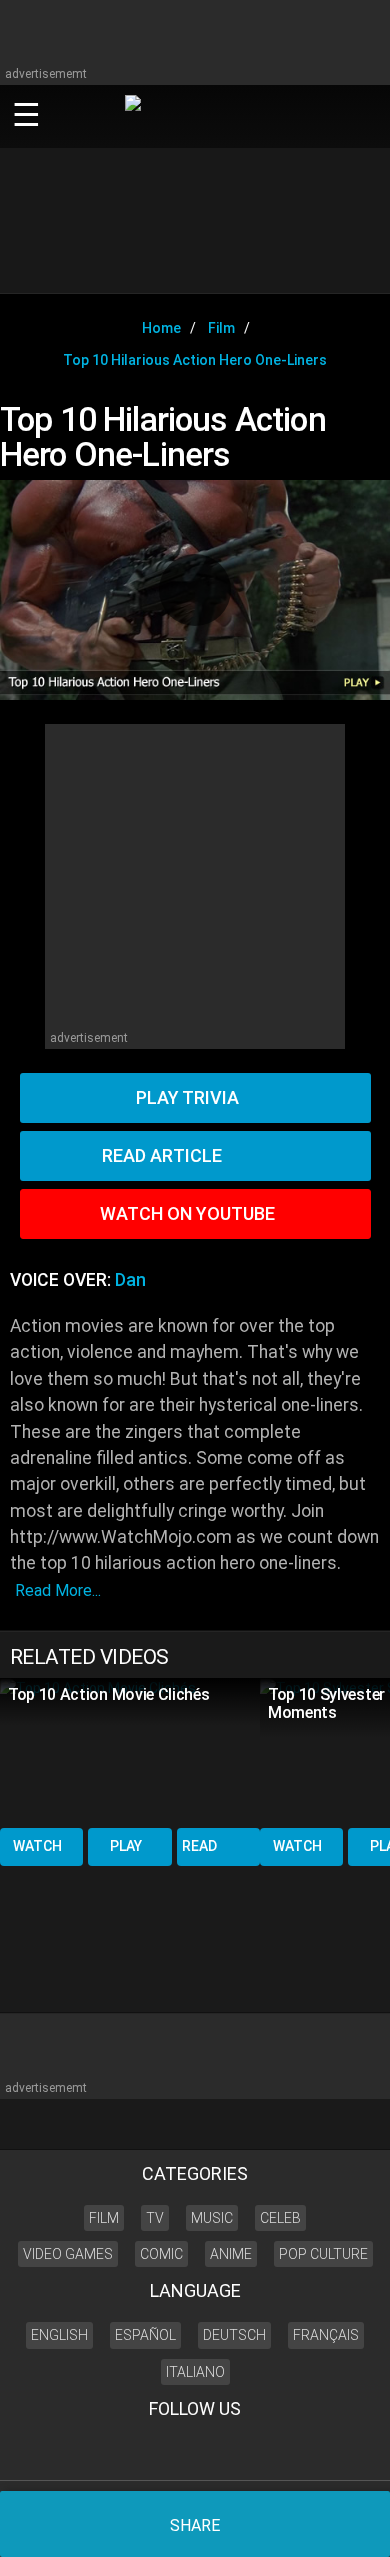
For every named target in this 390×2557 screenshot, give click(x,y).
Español (145, 2335)
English (59, 2335)
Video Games (68, 2254)
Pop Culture (323, 2254)
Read (199, 1846)
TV (155, 2218)
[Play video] (195, 590)
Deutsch (234, 2335)
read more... (58, 1590)
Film (104, 2218)
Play (126, 1846)
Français (326, 2335)
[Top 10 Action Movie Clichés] (130, 1751)
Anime (231, 2254)
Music (212, 2218)
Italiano (195, 2372)
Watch (37, 1846)
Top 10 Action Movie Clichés (108, 1694)
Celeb (280, 2218)
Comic (161, 2254)
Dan (130, 1280)
